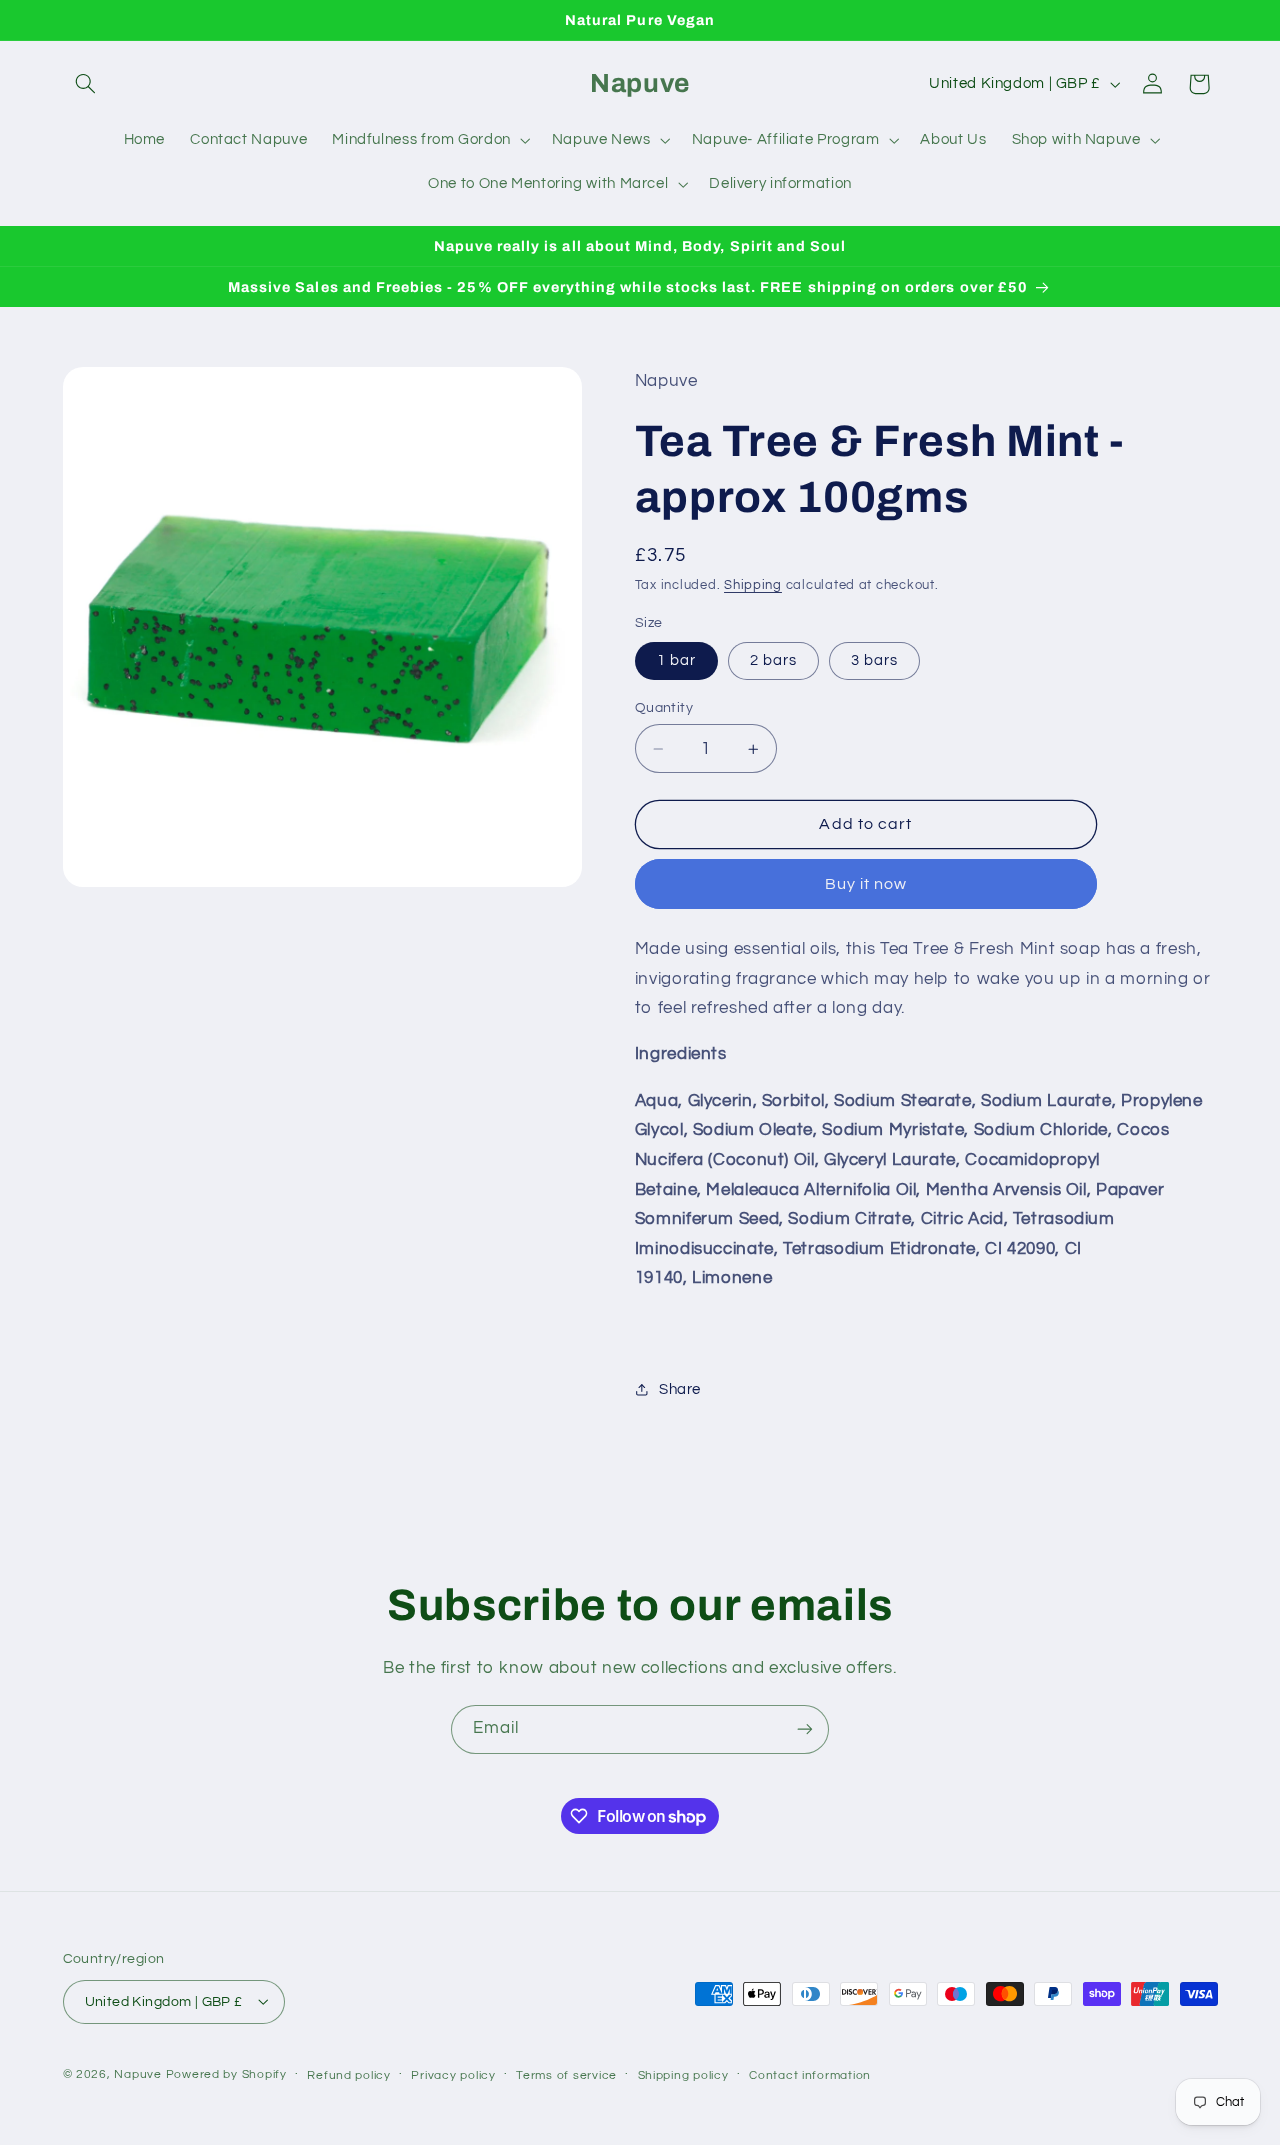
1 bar (676, 660)
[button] (86, 84)
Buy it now (866, 884)
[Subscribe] (805, 1729)
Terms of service (566, 2074)
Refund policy (349, 2074)
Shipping (753, 585)
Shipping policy (683, 2074)
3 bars (874, 660)
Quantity (664, 708)
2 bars (773, 660)
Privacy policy (453, 2074)
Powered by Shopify (226, 2073)
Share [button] (680, 1389)
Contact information (810, 2074)
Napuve (137, 2073)
